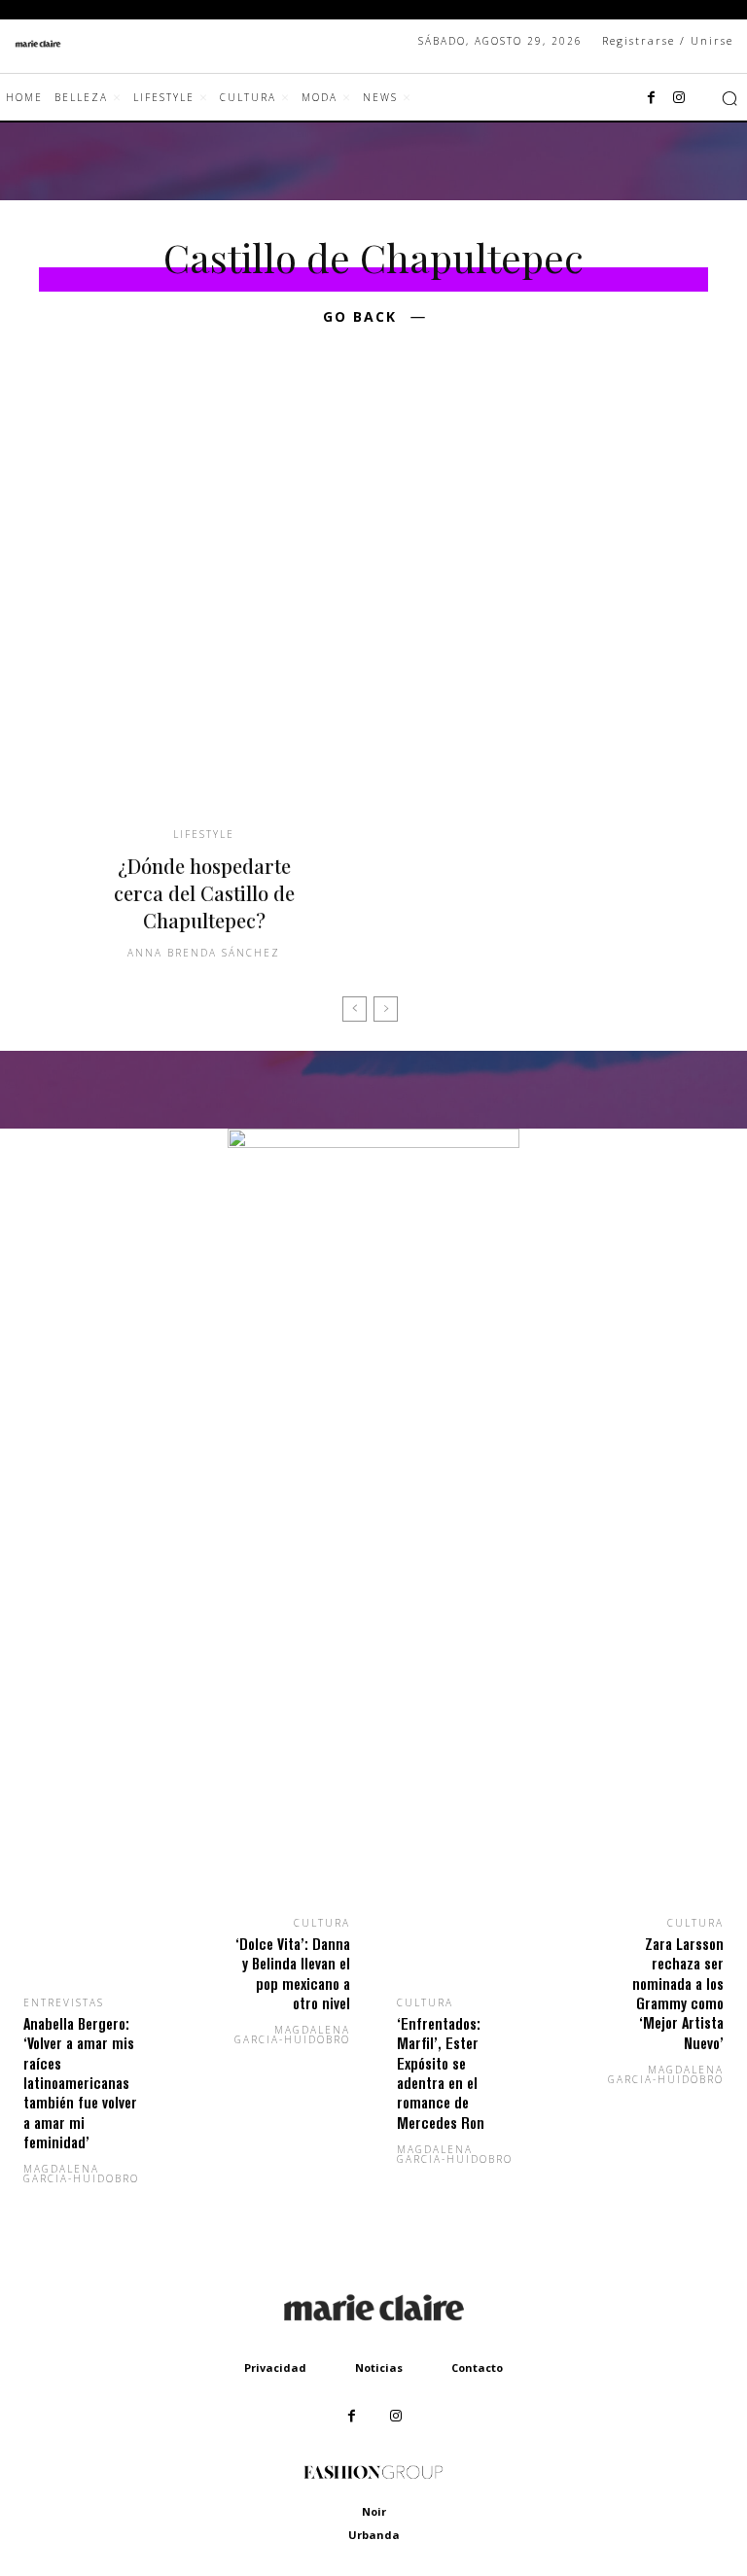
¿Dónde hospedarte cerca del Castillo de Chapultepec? (204, 893)
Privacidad (275, 2367)
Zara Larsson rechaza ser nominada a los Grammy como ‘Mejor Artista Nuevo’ (678, 1993)
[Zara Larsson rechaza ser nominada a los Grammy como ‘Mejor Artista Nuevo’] (654, 1831)
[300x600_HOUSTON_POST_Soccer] (373, 1143)
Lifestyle (204, 834)
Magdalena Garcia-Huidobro (81, 2174)
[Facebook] (652, 98)
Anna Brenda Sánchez (204, 953)
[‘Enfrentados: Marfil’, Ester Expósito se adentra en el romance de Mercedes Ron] (467, 1871)
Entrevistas (64, 2002)
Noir (374, 2511)
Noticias (379, 2367)
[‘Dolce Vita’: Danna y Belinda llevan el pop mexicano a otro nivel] (280, 1831)
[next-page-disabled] (386, 1009)
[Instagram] (679, 98)
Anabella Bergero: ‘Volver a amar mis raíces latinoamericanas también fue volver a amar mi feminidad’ (80, 2083)
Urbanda (374, 2535)
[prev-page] (355, 1009)
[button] (729, 98)
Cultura (322, 1923)
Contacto (477, 2367)
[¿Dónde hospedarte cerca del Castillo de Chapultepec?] (204, 603)
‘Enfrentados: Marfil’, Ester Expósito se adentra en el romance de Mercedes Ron (441, 2073)
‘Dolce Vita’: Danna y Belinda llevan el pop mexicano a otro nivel (293, 1973)
